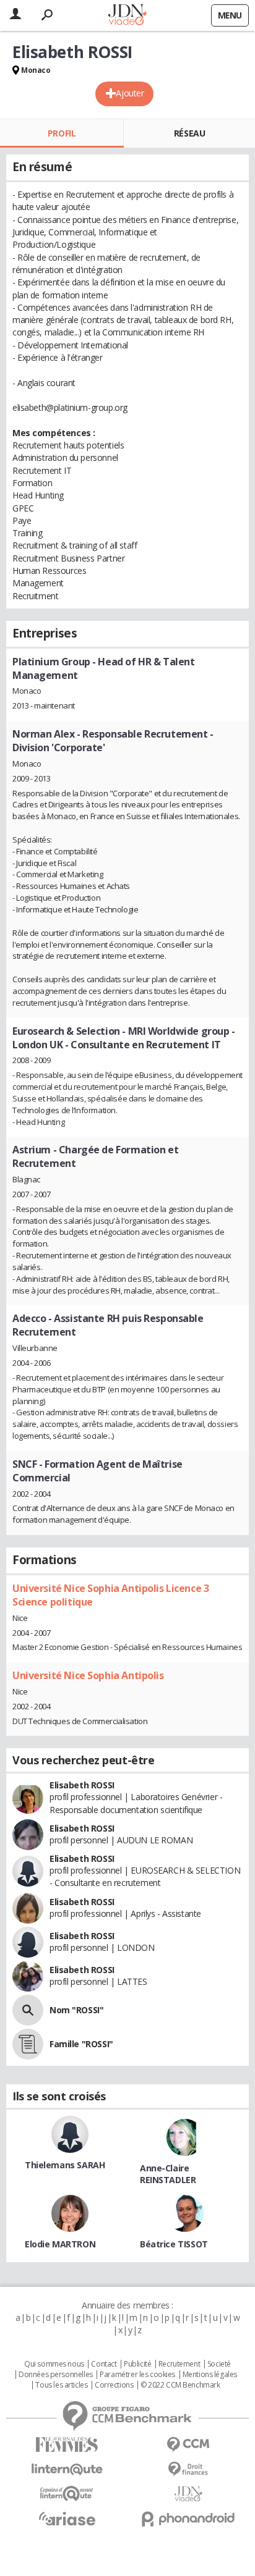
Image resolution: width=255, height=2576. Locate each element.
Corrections (114, 2385)
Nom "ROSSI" (76, 2010)
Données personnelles (56, 2375)
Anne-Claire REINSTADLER (168, 2174)
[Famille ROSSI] (28, 2044)
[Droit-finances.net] (188, 2469)
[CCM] (188, 2445)
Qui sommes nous (54, 2364)
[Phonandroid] (188, 2519)
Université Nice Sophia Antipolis (88, 1675)
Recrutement (179, 2364)
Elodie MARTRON (60, 2244)
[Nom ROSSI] (28, 2010)
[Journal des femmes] (67, 2445)
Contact (104, 2364)
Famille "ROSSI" (81, 2044)
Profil (62, 133)
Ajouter (130, 93)
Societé (219, 2364)
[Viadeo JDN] (188, 2494)
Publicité (137, 2364)
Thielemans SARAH (65, 2165)
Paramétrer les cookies (137, 2375)
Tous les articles (61, 2385)
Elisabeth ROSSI (82, 1785)
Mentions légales (210, 2375)
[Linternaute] (67, 2469)
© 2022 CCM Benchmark (180, 2385)
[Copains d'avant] (67, 2494)
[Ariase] (67, 2519)
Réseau (189, 133)
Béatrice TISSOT (174, 2244)
